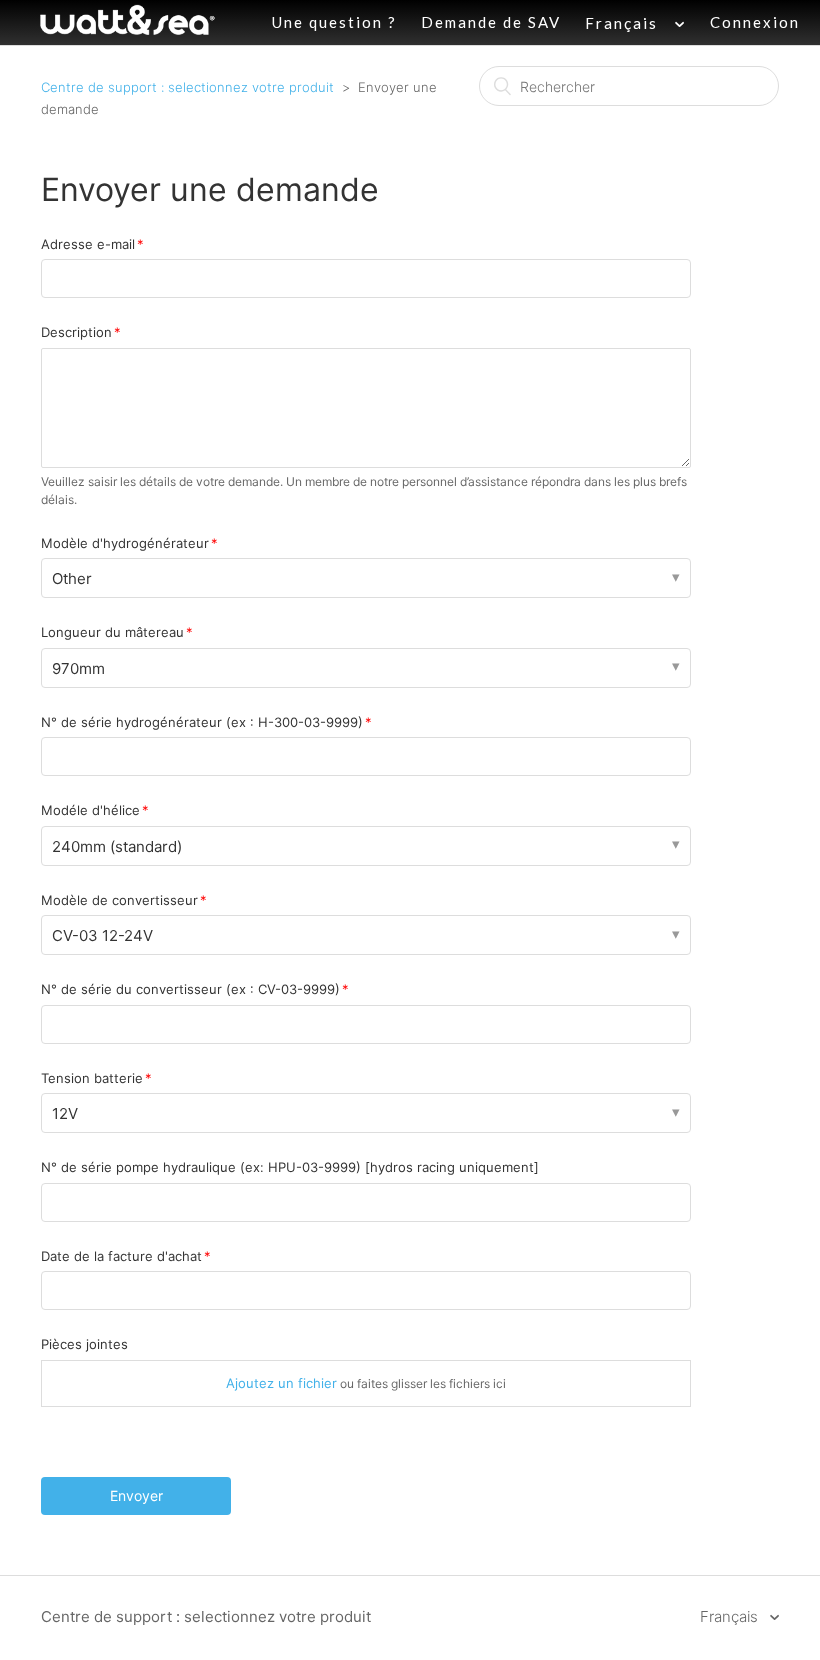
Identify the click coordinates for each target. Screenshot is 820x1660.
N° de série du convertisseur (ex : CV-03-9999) (190, 989)
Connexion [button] (755, 22)
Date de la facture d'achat (121, 1256)
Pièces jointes (84, 1344)
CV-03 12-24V (102, 935)
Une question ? (334, 22)
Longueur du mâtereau (112, 632)
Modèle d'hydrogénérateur (125, 543)
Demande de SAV (491, 22)
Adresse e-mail (88, 244)
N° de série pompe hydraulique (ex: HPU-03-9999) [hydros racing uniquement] (290, 1167)
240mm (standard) (117, 846)
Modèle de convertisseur (119, 900)
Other (72, 578)
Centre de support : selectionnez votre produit (187, 87)
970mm (78, 668)
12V (65, 1113)
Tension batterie (92, 1078)
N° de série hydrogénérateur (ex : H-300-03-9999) (202, 722)
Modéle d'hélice (90, 810)
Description (76, 332)
